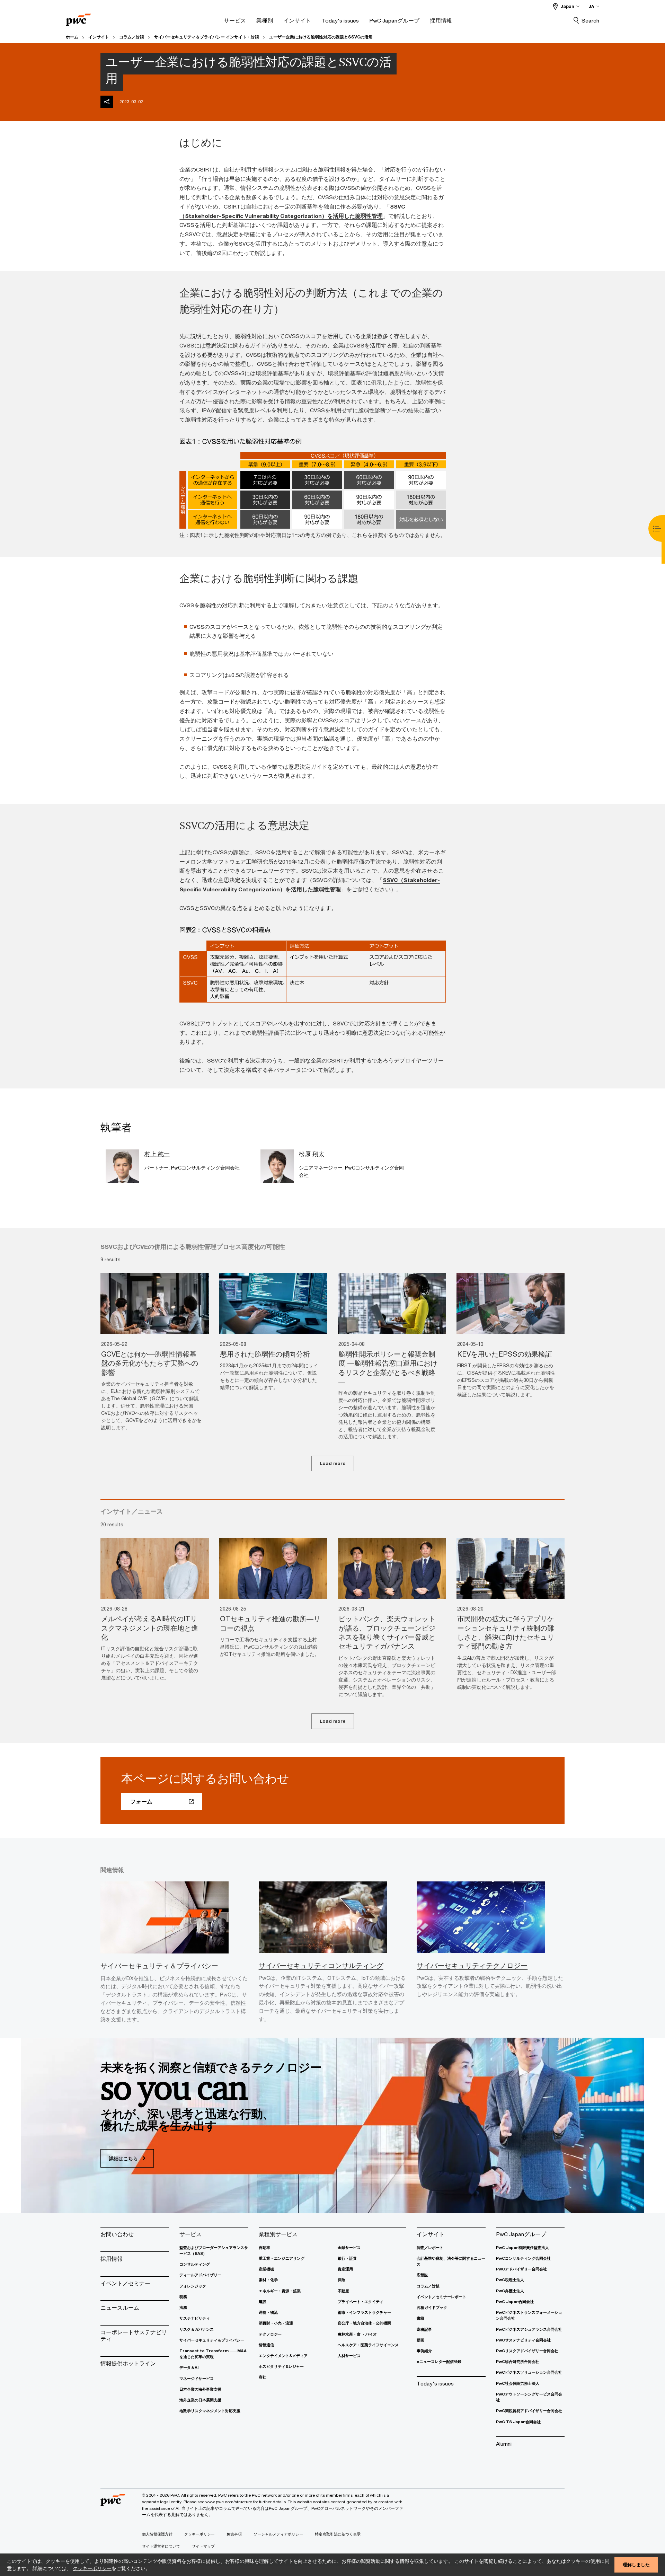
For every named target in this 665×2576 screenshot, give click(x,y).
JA (591, 6)
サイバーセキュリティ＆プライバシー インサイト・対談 (207, 37)
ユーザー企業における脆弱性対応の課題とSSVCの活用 (321, 37)
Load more (333, 1463)
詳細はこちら (124, 2158)
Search (590, 20)
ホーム (72, 37)
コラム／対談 (132, 37)
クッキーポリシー (92, 2568)
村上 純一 (157, 1154)
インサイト (99, 37)
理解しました (636, 2565)
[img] (107, 102)
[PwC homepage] (78, 17)
